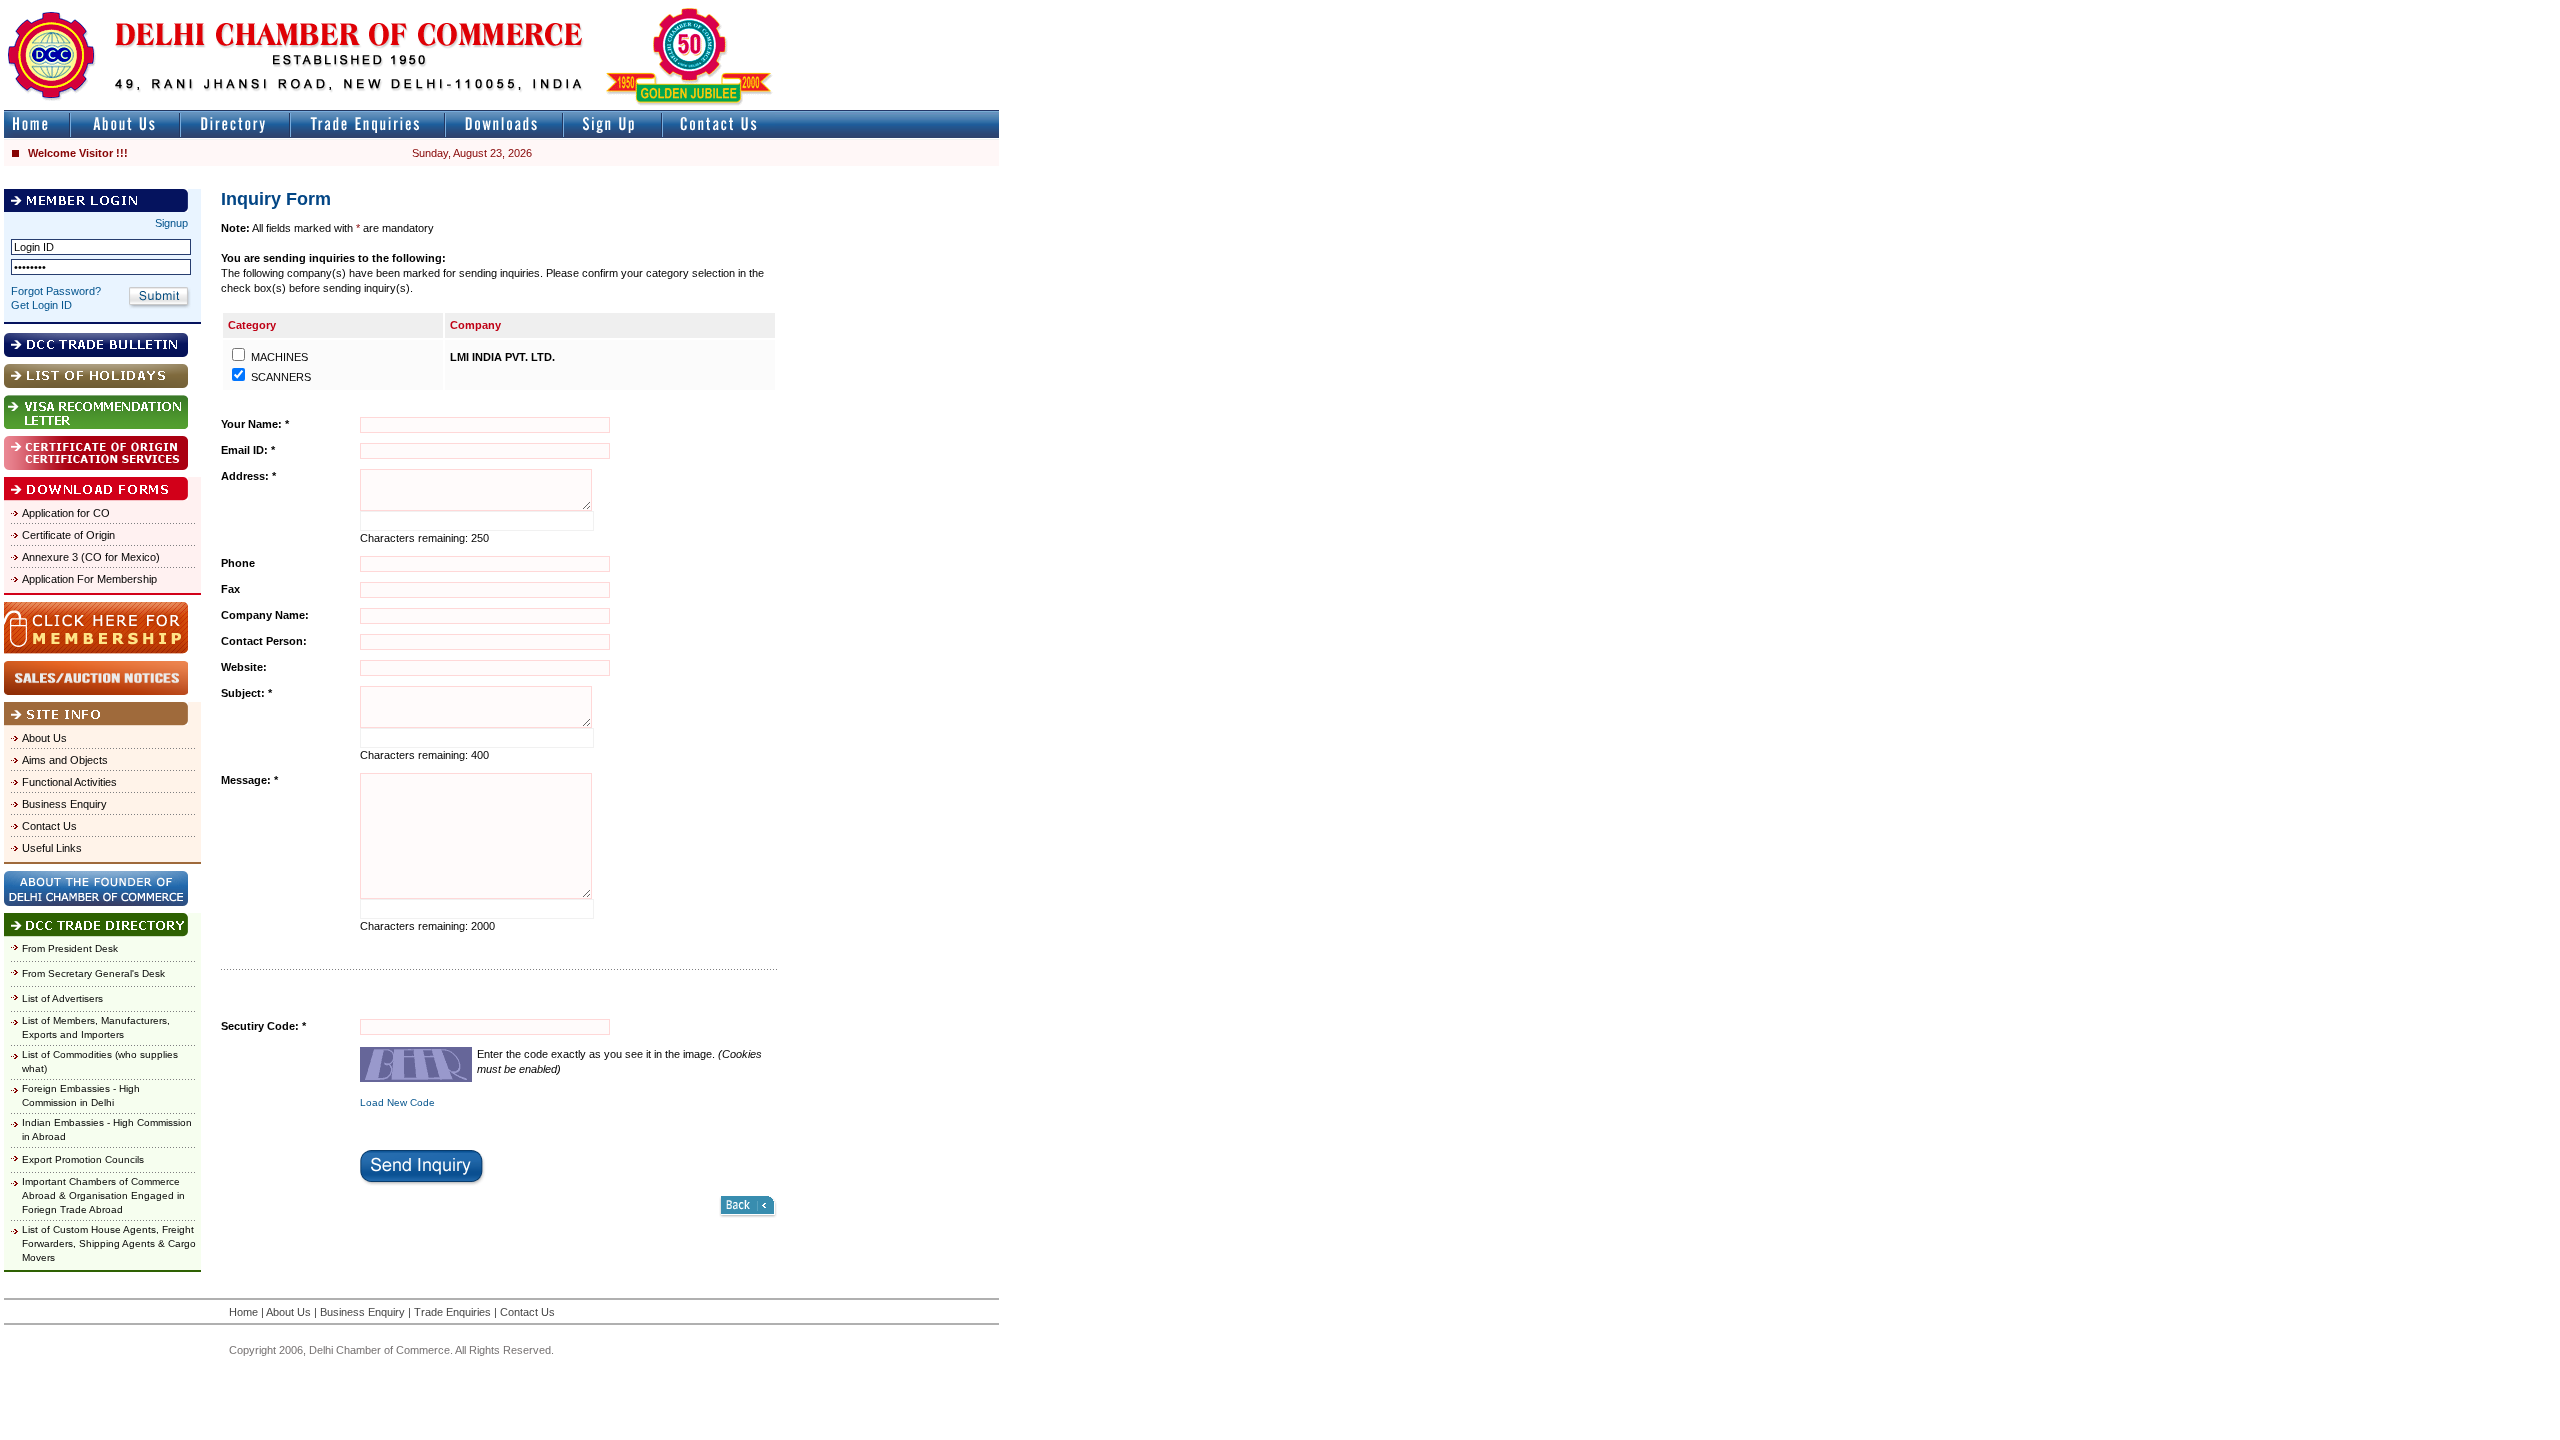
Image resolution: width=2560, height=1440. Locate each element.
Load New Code (397, 1102)
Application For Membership (89, 579)
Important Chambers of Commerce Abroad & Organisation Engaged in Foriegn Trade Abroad (103, 1195)
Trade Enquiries (452, 1312)
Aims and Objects (65, 760)
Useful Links (52, 848)
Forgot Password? (56, 291)
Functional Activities (69, 782)
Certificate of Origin (68, 535)
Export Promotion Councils (83, 1159)
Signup (171, 223)
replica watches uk (591, 8)
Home (243, 1312)
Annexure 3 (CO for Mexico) (91, 557)
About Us (44, 738)
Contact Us (49, 826)
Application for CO (66, 513)
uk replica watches (94, 8)
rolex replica (968, 8)
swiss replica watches (1386, 8)
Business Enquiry (64, 804)
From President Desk (70, 948)
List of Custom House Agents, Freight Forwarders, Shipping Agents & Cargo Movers (109, 1243)
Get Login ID (41, 305)
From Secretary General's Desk (93, 973)
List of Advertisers (62, 998)
